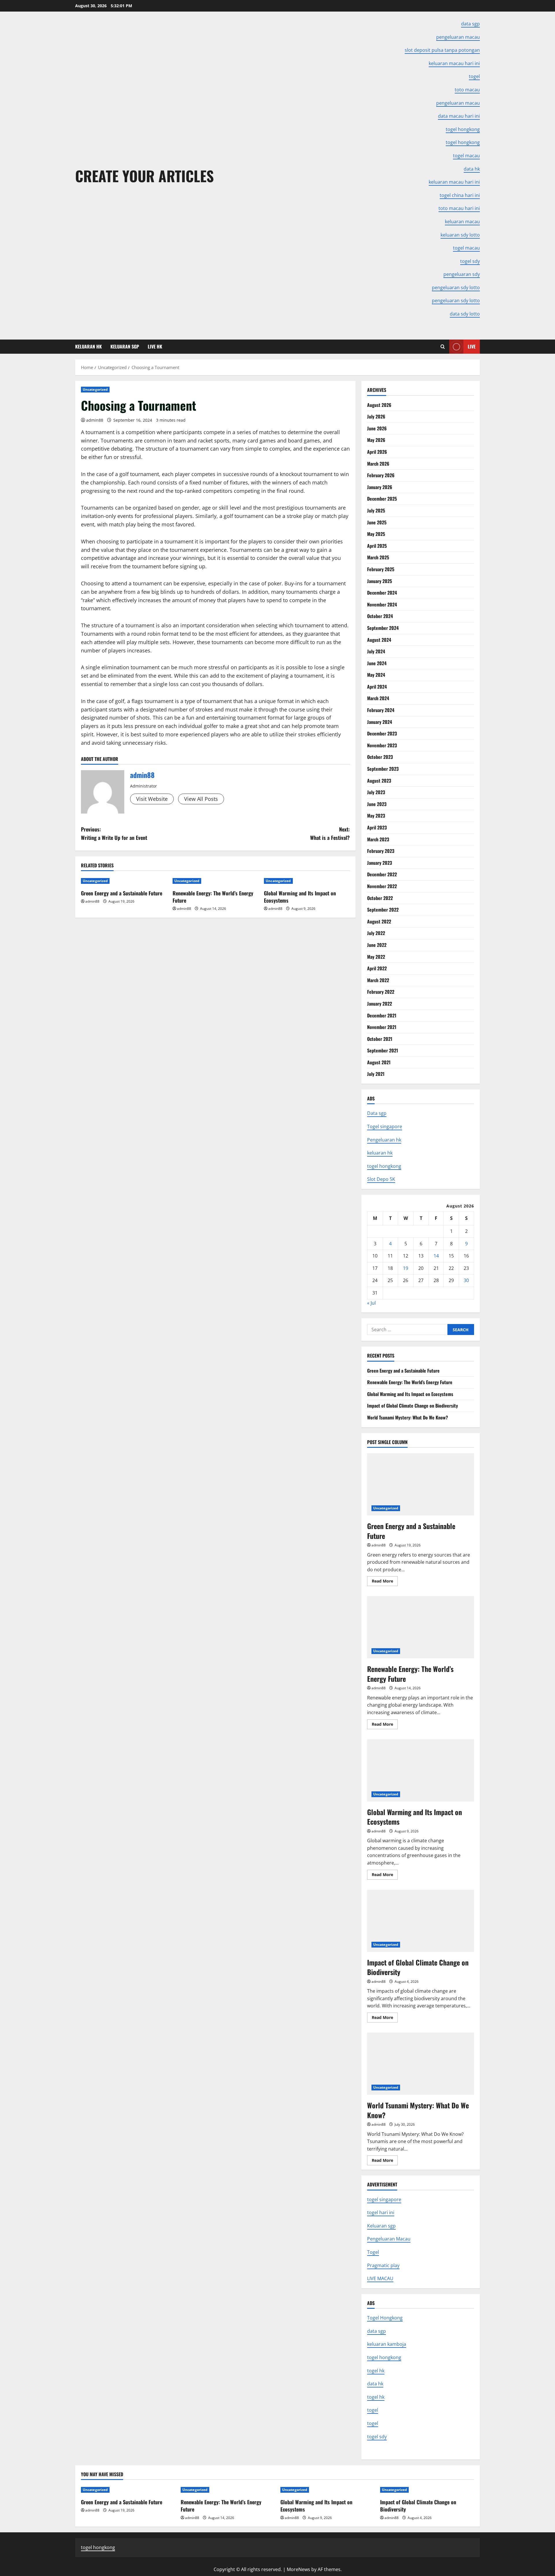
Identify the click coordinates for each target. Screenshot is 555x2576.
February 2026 (381, 475)
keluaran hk (380, 1153)
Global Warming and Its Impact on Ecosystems (300, 897)
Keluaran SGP (125, 346)
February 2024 (381, 710)
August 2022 (379, 921)
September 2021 (383, 1050)
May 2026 (376, 440)
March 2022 (378, 980)
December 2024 (382, 593)
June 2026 (377, 428)
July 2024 (376, 651)
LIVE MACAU (380, 2278)
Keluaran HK (88, 346)
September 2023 (383, 769)
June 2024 (377, 663)
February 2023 (381, 851)
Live (472, 346)
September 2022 (383, 910)
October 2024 (380, 616)
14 (436, 1256)
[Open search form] (443, 347)
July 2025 (376, 510)
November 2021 (382, 1027)
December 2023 (382, 733)
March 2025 (378, 557)
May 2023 (376, 816)
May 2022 (376, 957)
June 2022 (377, 945)
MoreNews (298, 2569)
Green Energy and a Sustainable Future (122, 893)
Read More (385, 1582)
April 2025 (377, 546)
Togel (373, 2252)
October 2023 (380, 757)
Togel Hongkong (385, 2318)
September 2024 (383, 628)
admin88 (95, 420)
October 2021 (380, 1039)
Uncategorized (95, 389)
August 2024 (379, 640)
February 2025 (381, 569)
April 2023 (377, 827)
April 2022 (377, 968)
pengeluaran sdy (462, 274)
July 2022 (376, 933)
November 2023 (382, 745)
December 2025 (382, 499)
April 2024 (377, 687)
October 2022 (380, 898)
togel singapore (384, 2199)
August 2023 (379, 781)
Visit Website (152, 799)
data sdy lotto (465, 314)
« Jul (371, 1303)
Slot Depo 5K (381, 1179)
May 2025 (376, 534)
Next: (330, 833)
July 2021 (376, 1074)
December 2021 (382, 1015)
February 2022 (381, 992)
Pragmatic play (383, 2265)
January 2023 (380, 863)
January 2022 (380, 1004)
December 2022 (382, 874)
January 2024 (380, 722)
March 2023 (378, 839)
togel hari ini (381, 2212)
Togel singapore (385, 1126)
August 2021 (379, 1062)
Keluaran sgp (381, 2226)
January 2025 (380, 581)
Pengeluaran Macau (389, 2239)
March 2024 (378, 698)
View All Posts (201, 799)
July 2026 (376, 416)
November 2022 (382, 886)
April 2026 (377, 452)
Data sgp (377, 1113)
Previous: (114, 833)
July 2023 (376, 792)
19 (406, 1268)
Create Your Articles (145, 176)
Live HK (155, 346)
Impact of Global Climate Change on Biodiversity (412, 1406)
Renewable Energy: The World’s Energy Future (213, 897)
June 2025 (377, 522)
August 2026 (379, 405)
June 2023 (377, 804)
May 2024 (376, 675)
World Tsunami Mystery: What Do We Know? (408, 1417)
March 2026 (378, 464)
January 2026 (380, 487)
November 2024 (382, 604)
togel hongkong (384, 1166)
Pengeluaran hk (384, 1140)
